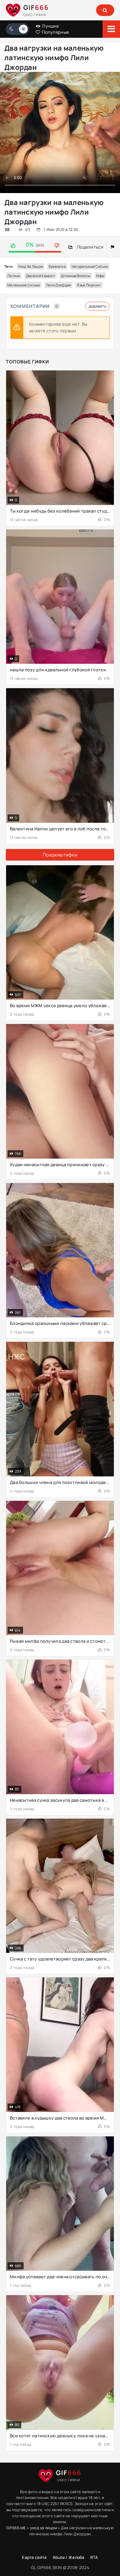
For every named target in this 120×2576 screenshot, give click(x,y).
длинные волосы (76, 276)
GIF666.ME (16, 2528)
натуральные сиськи (90, 266)
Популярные (55, 32)
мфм (100, 276)
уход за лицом (31, 266)
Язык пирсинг (89, 285)
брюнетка (57, 266)
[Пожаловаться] (113, 247)
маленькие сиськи (24, 285)
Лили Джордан (59, 285)
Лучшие (50, 26)
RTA (94, 2557)
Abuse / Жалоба (69, 2557)
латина (14, 276)
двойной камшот (40, 276)
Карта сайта (34, 2557)
